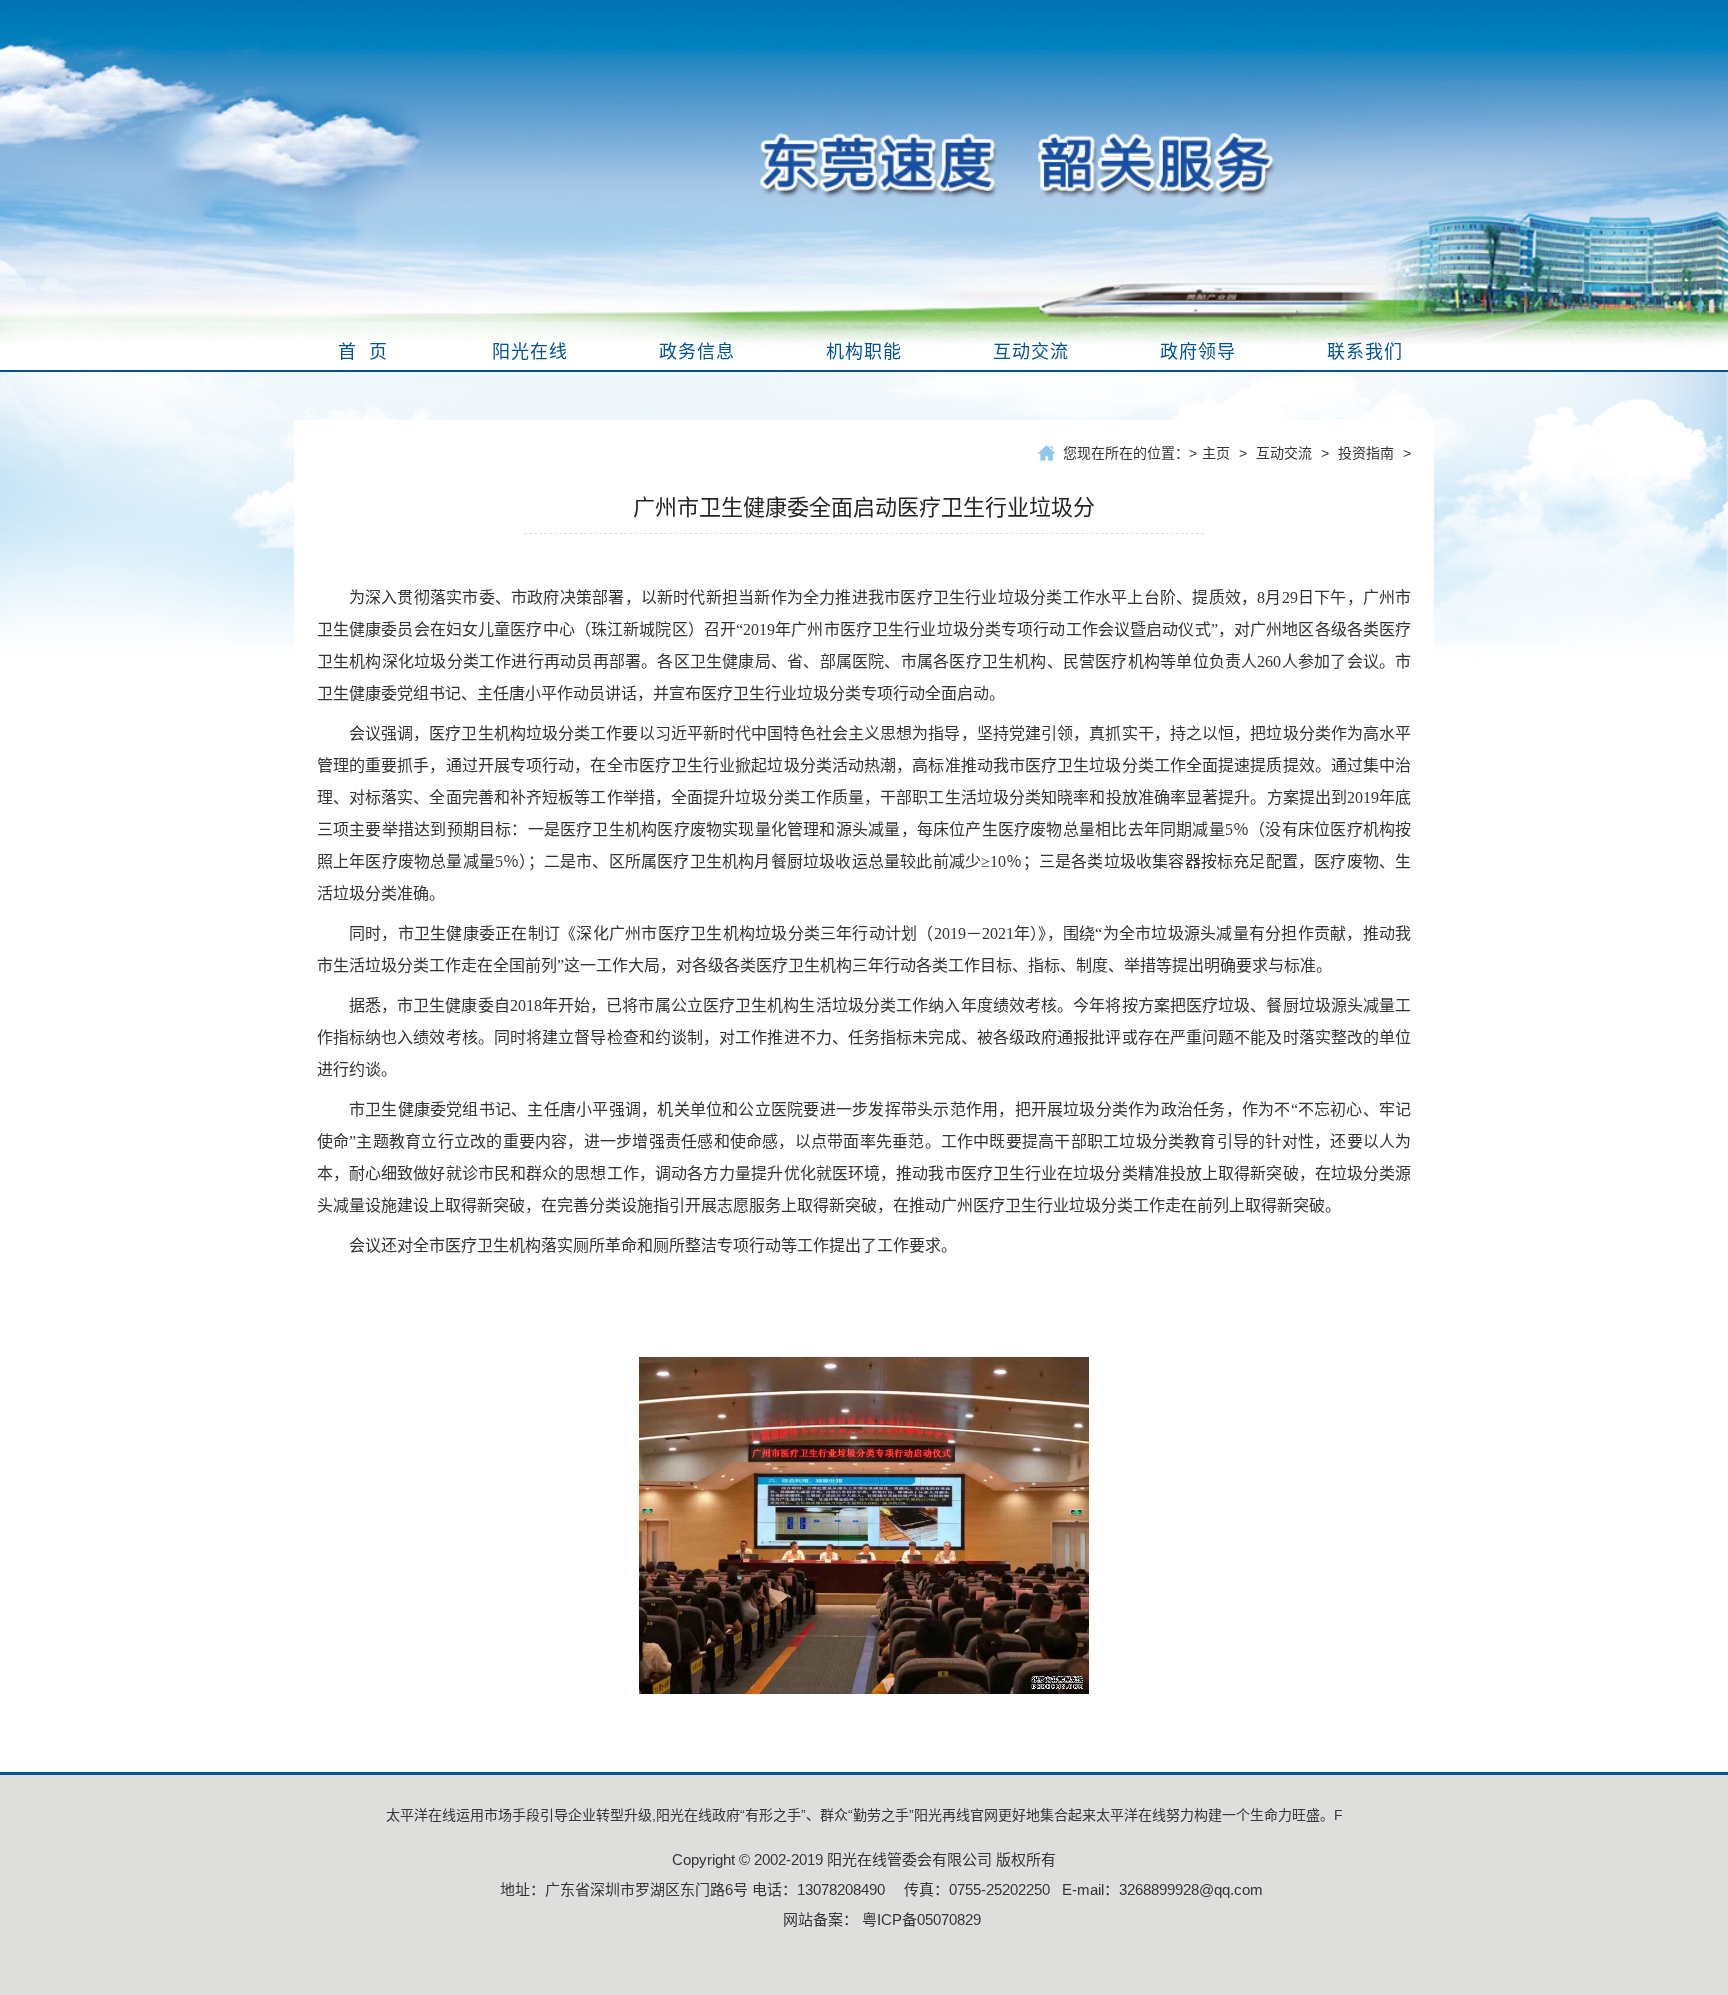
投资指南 (1366, 453)
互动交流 (1284, 453)
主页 (1216, 453)
